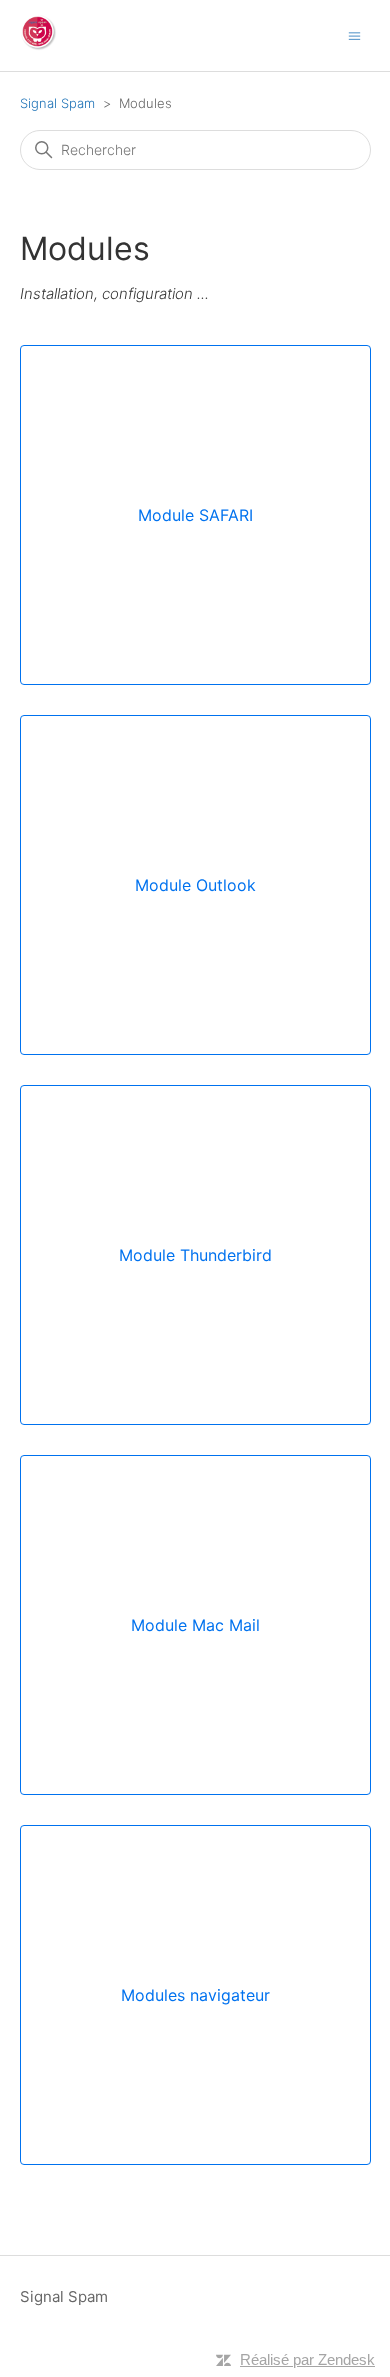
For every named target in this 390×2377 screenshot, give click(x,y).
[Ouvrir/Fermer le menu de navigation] (354, 34)
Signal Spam (57, 103)
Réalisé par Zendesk (307, 2359)
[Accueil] (38, 45)
